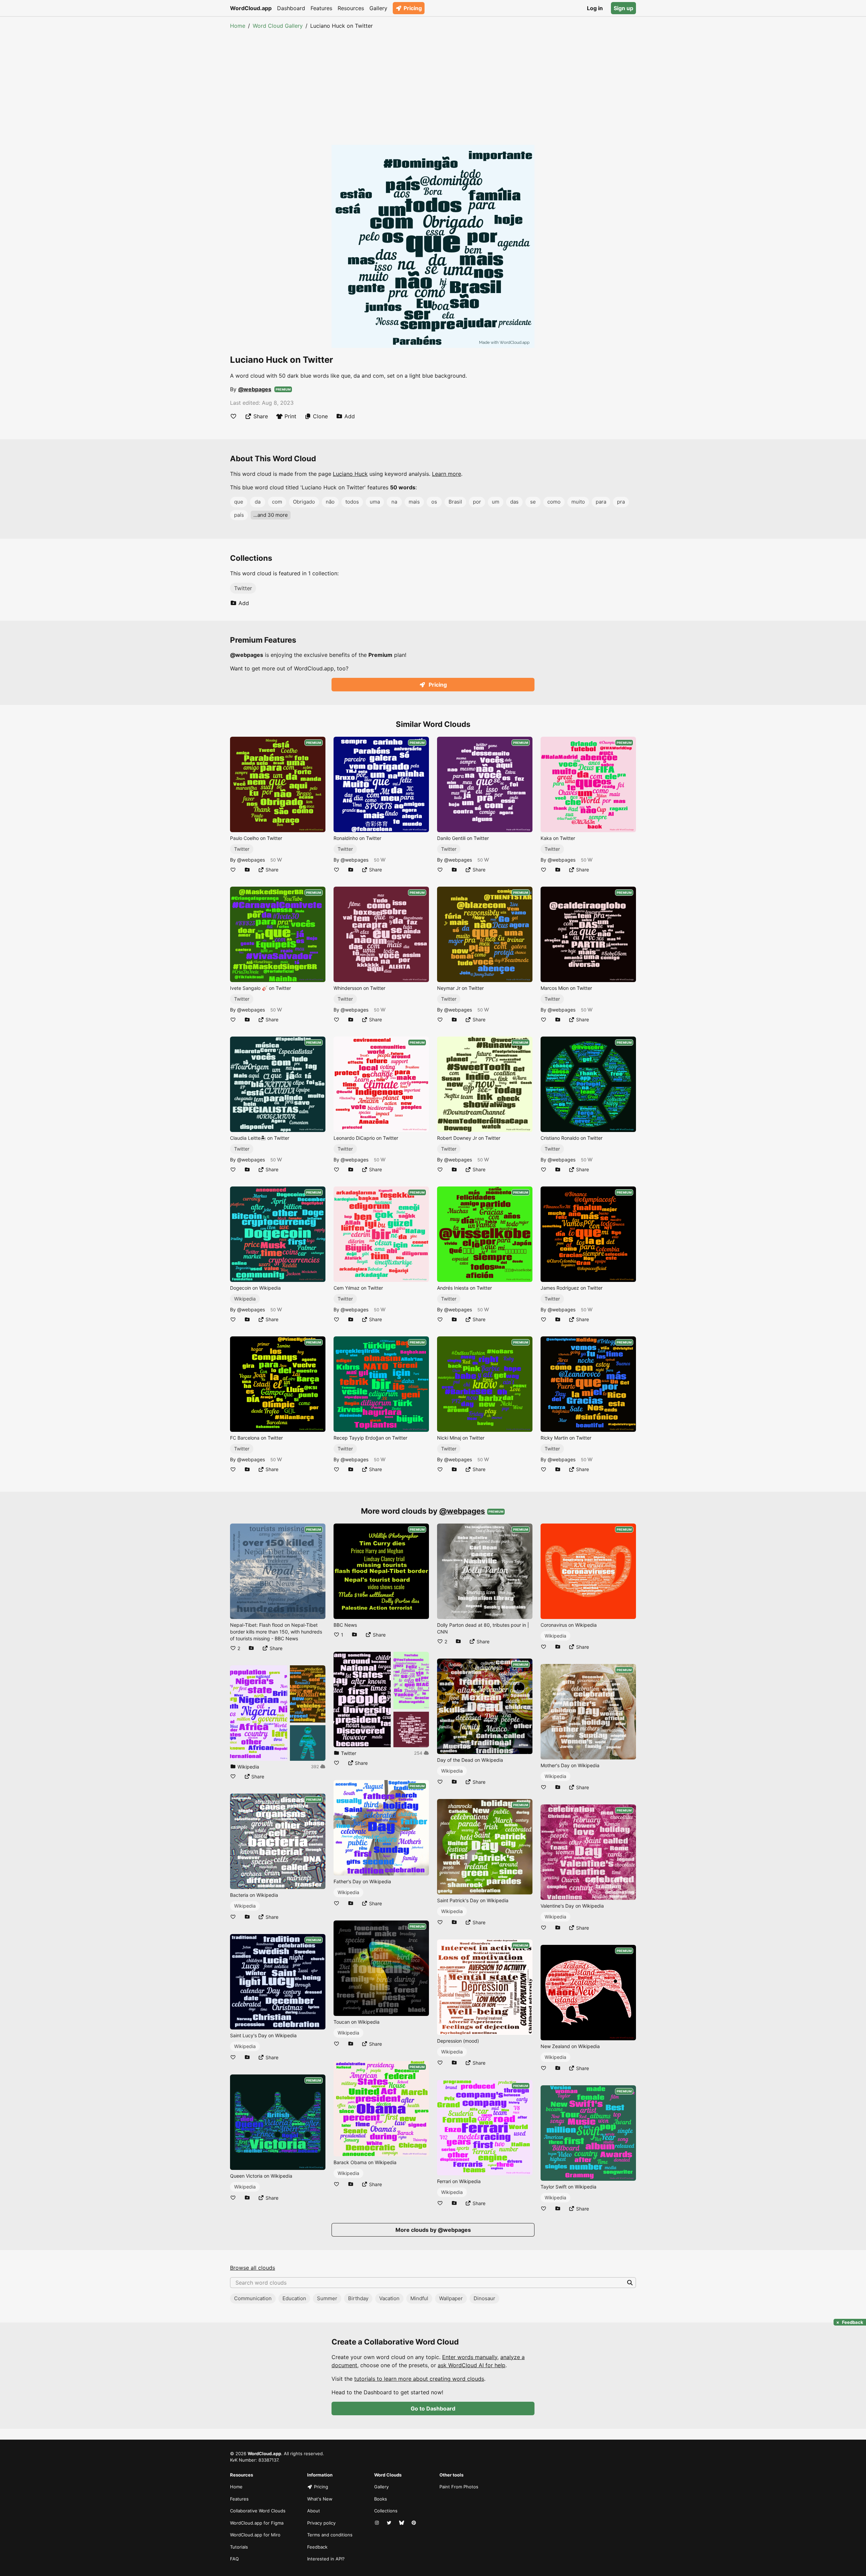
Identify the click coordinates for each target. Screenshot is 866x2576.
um (496, 502)
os (434, 502)
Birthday (358, 2298)
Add (350, 416)
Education (294, 2298)
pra (621, 502)
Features (321, 8)
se (533, 502)
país (239, 515)
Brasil (455, 502)
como (554, 502)
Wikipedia (245, 1299)
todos (352, 502)
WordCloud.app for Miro (255, 2535)
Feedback (317, 2547)
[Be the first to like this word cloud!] (233, 416)
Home (238, 26)
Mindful (419, 2298)
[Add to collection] (247, 870)
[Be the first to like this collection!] (233, 1776)
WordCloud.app (251, 8)
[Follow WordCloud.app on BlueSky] (402, 2523)
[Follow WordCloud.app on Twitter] (390, 2523)
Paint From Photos (459, 2487)
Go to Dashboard (433, 2408)
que (239, 502)
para (601, 502)
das (514, 502)
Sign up (623, 8)
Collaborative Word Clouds (258, 2511)
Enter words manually (470, 2357)
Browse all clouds (253, 2268)
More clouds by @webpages (433, 2230)
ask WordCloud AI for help (472, 2365)
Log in (595, 8)
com (277, 502)
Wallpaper (451, 2298)
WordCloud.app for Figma (257, 2523)
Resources (351, 8)
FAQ (234, 2559)
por (477, 502)
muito (578, 502)
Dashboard (291, 8)
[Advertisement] (433, 81)
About (314, 2511)
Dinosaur (484, 2298)
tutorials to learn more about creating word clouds (419, 2379)
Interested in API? (326, 2559)
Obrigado (304, 502)
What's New (320, 2499)
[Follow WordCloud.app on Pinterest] (414, 2523)
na (394, 502)
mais (414, 502)
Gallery (378, 8)
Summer (327, 2298)
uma (375, 502)
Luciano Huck (350, 474)
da (258, 502)
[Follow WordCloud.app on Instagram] (378, 2523)
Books (381, 2499)
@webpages (255, 389)
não (330, 502)
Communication (253, 2298)
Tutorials (239, 2547)
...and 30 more (271, 515)
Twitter (243, 588)
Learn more (447, 474)
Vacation (389, 2298)
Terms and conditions (330, 2535)
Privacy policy (321, 2523)
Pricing (413, 8)
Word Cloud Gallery (278, 26)
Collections (386, 2511)
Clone (320, 416)
